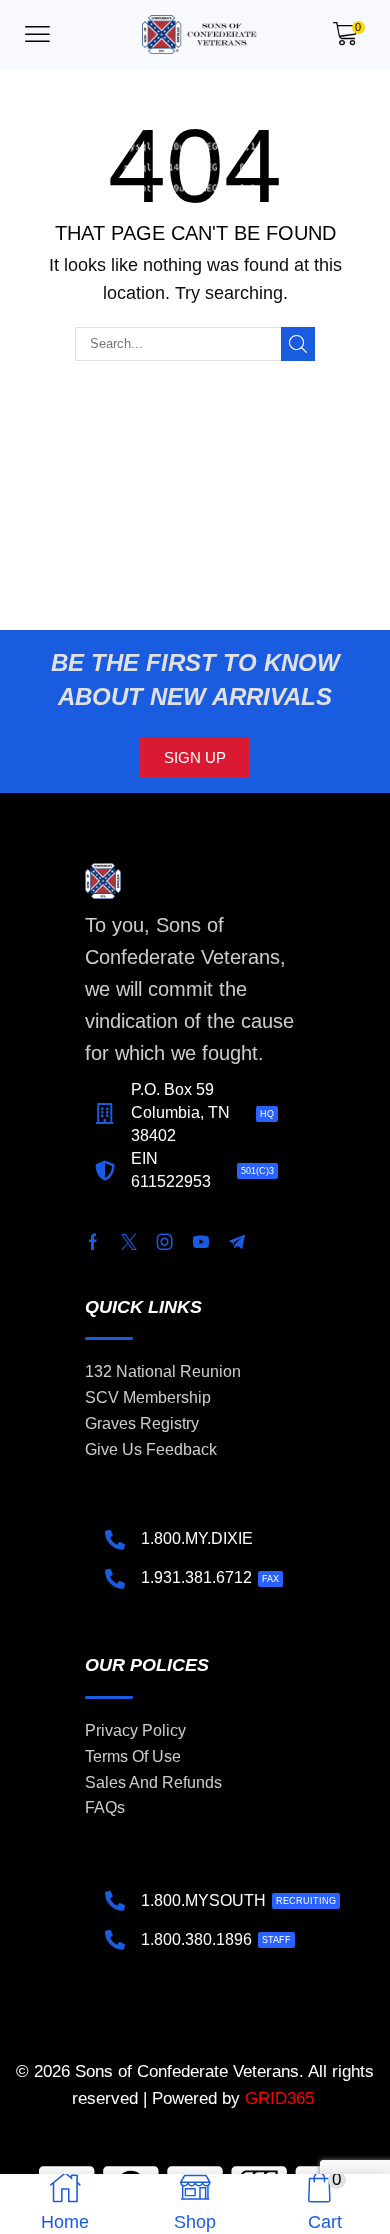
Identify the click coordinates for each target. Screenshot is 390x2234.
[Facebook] (93, 1242)
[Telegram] (237, 1242)
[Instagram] (165, 1242)
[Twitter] (129, 1242)
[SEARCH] (298, 344)
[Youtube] (201, 1242)
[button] (37, 34)
